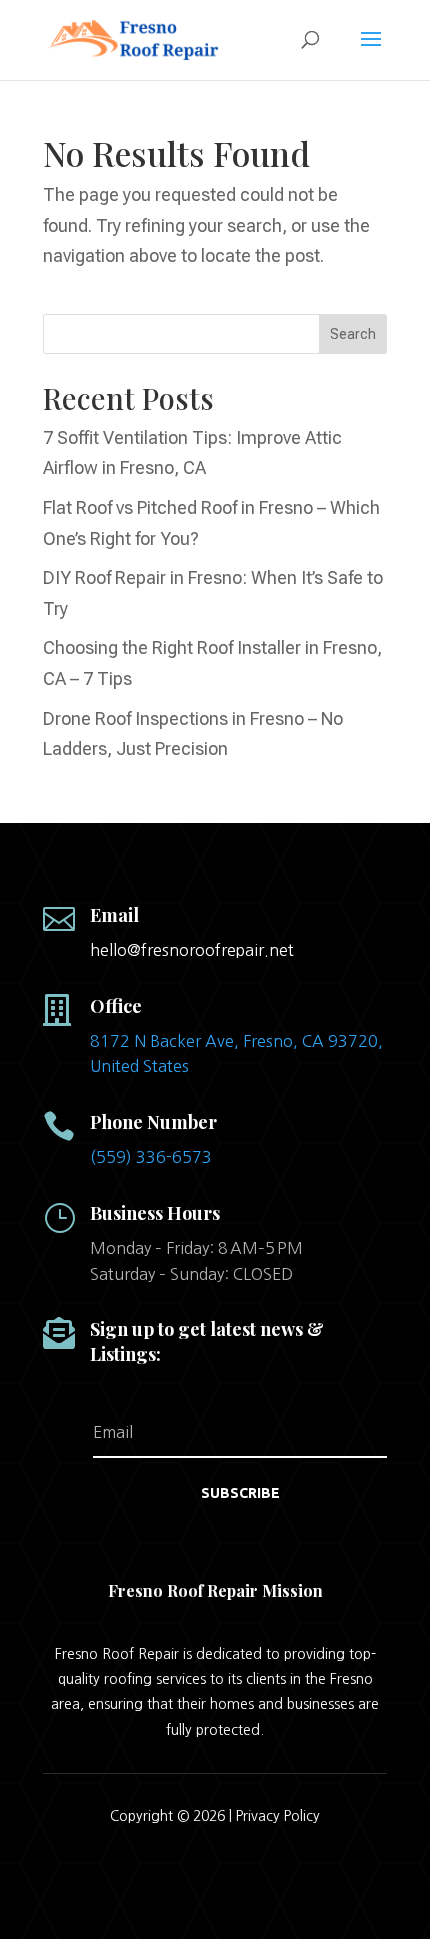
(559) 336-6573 (151, 1157)
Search (353, 334)
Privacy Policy (278, 1816)
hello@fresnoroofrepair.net (192, 950)
